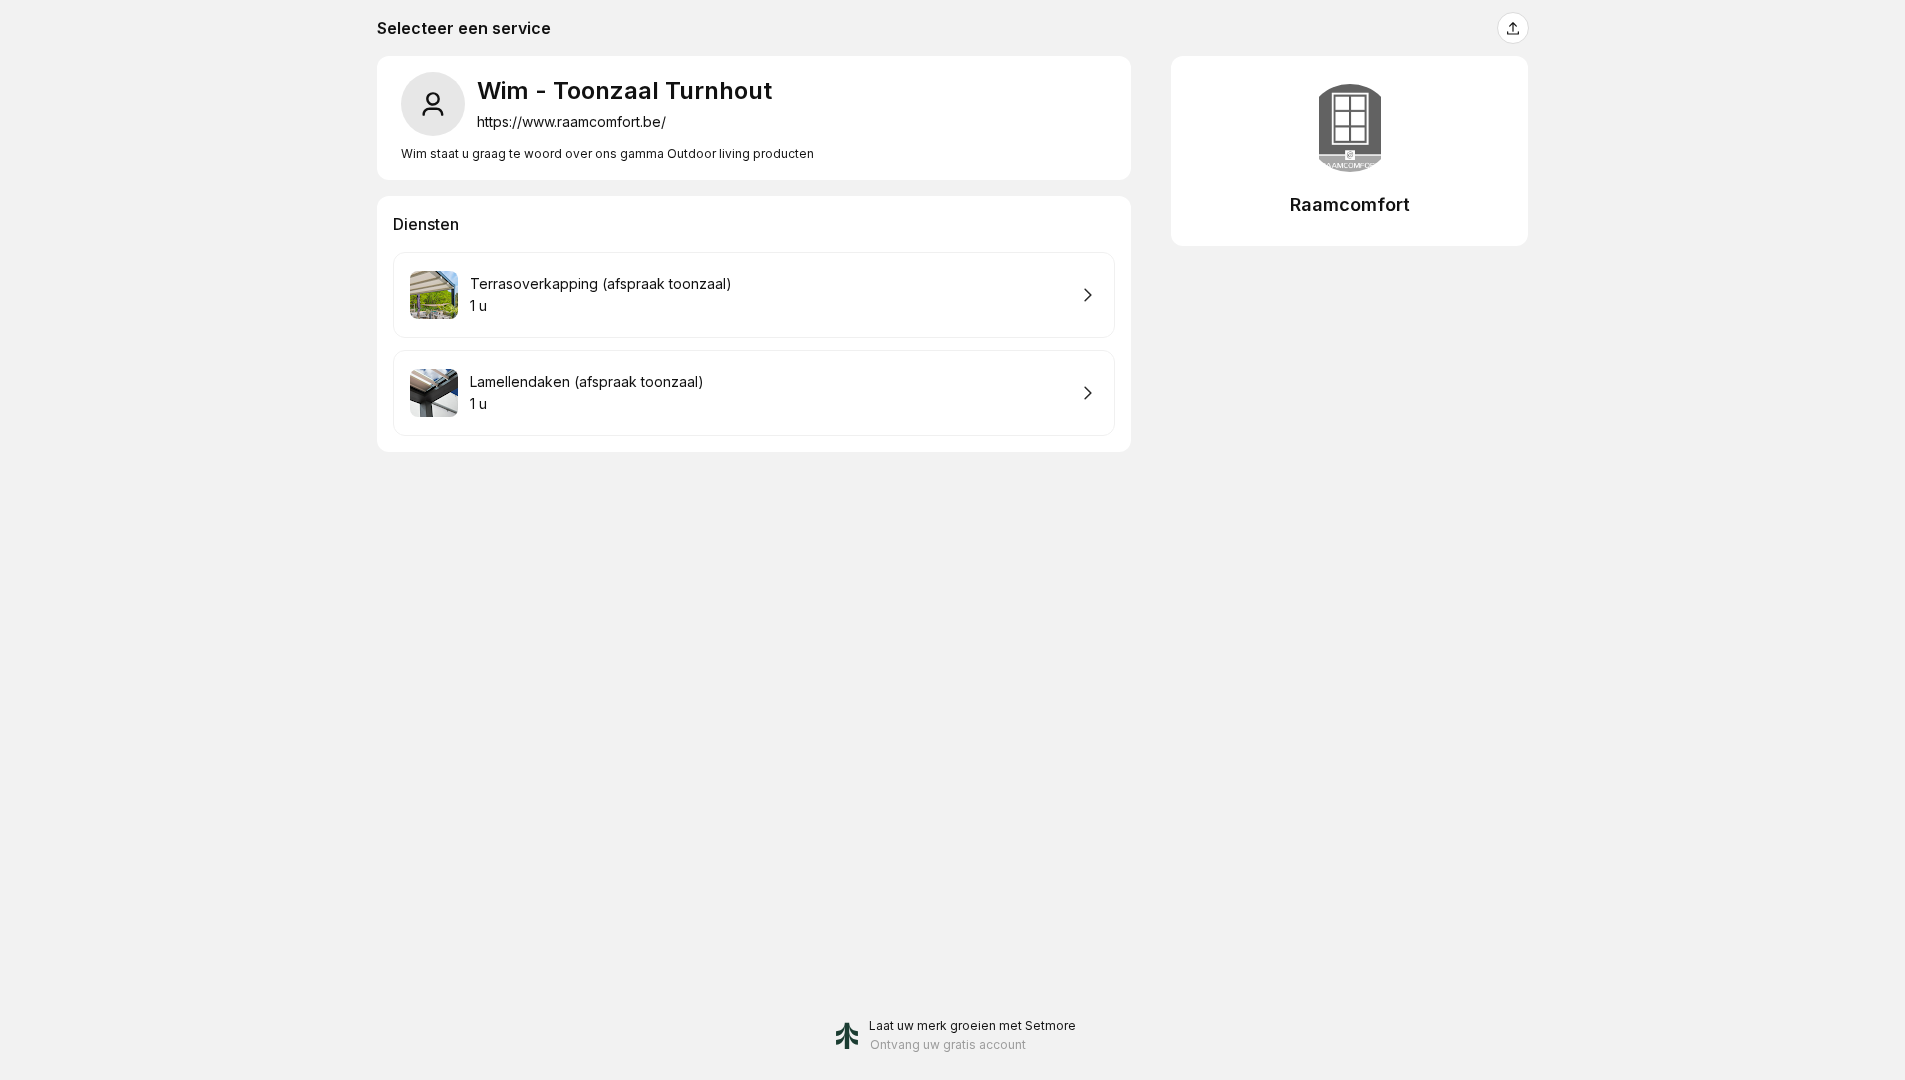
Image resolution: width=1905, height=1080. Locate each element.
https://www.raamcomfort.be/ (571, 121)
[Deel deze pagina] (1513, 28)
